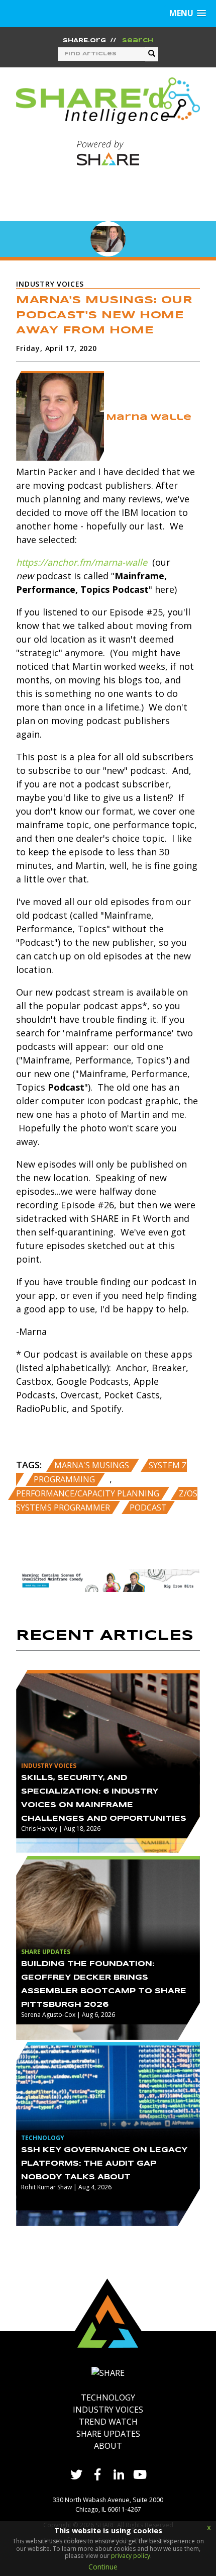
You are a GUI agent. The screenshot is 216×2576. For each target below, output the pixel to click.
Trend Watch (108, 2422)
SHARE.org (84, 41)
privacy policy (131, 2556)
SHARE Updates (108, 2434)
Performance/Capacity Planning (89, 1493)
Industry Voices (108, 2410)
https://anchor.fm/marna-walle (82, 562)
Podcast (148, 1507)
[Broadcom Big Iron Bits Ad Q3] (108, 1579)
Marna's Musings (93, 1465)
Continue (103, 2567)
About (108, 2446)
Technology (108, 2397)
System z (168, 1465)
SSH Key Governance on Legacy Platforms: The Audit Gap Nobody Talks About (104, 2164)
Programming (65, 1479)
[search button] (152, 54)
